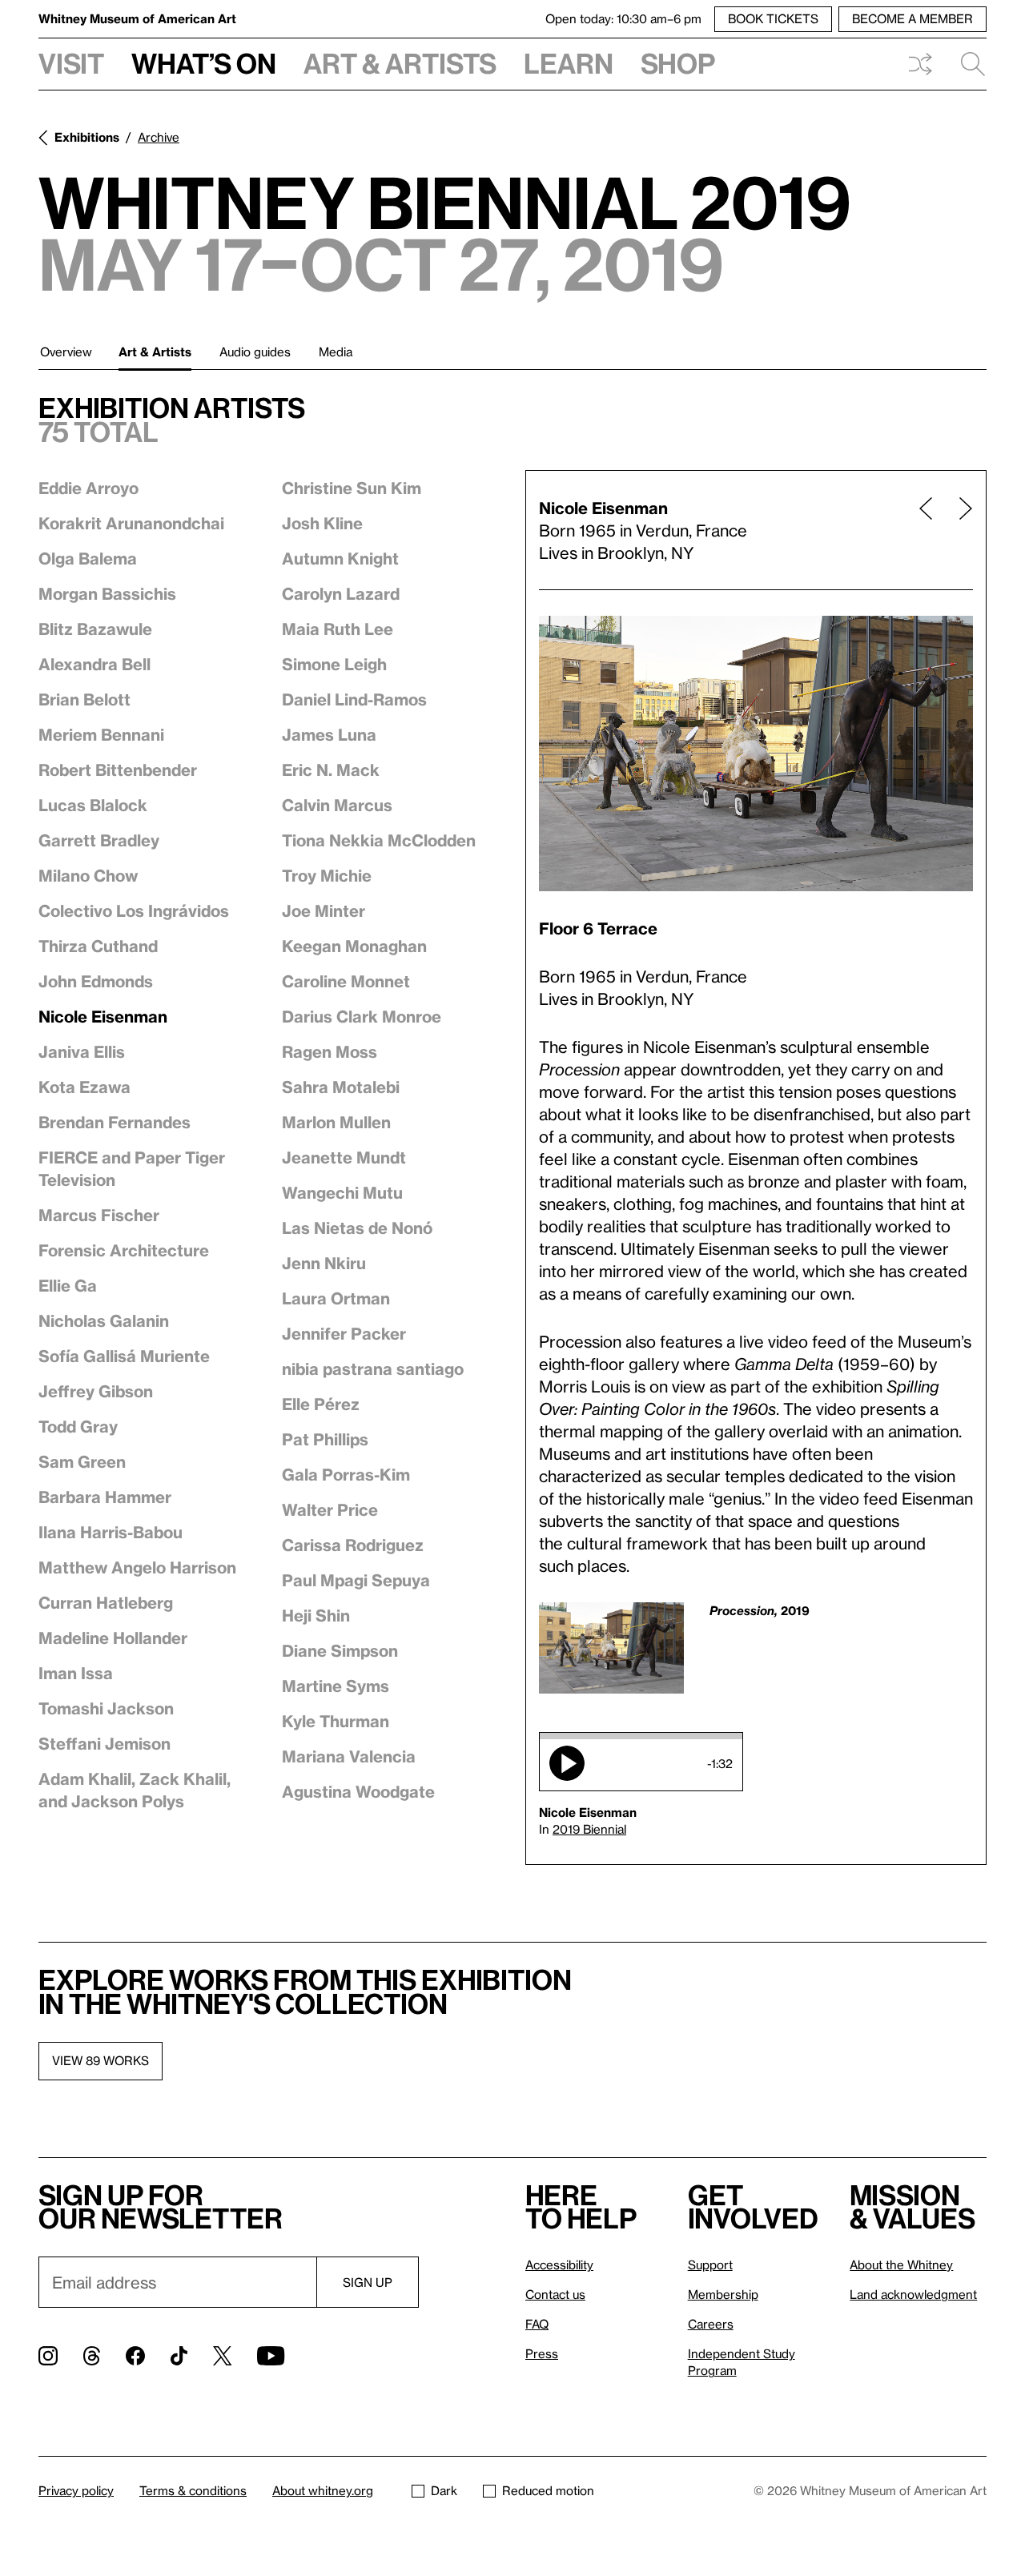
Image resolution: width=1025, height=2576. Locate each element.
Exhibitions (87, 137)
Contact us (555, 2294)
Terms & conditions (193, 2490)
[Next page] (959, 530)
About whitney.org (323, 2490)
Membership (723, 2294)
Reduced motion (548, 2490)
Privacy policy (76, 2490)
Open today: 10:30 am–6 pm (623, 18)
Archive (159, 137)
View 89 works (100, 2060)
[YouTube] (271, 2356)
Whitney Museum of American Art (137, 18)
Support (710, 2265)
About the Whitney (901, 2265)
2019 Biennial (589, 1829)
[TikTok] (179, 2356)
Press (542, 2353)
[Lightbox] (756, 754)
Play (567, 1763)
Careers (711, 2324)
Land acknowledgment (913, 2294)
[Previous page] (926, 530)
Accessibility (559, 2265)
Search (967, 64)
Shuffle (920, 64)
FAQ (537, 2324)
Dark (444, 2490)
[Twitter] (222, 2356)
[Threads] (92, 2356)
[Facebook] (135, 2356)
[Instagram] (48, 2356)
